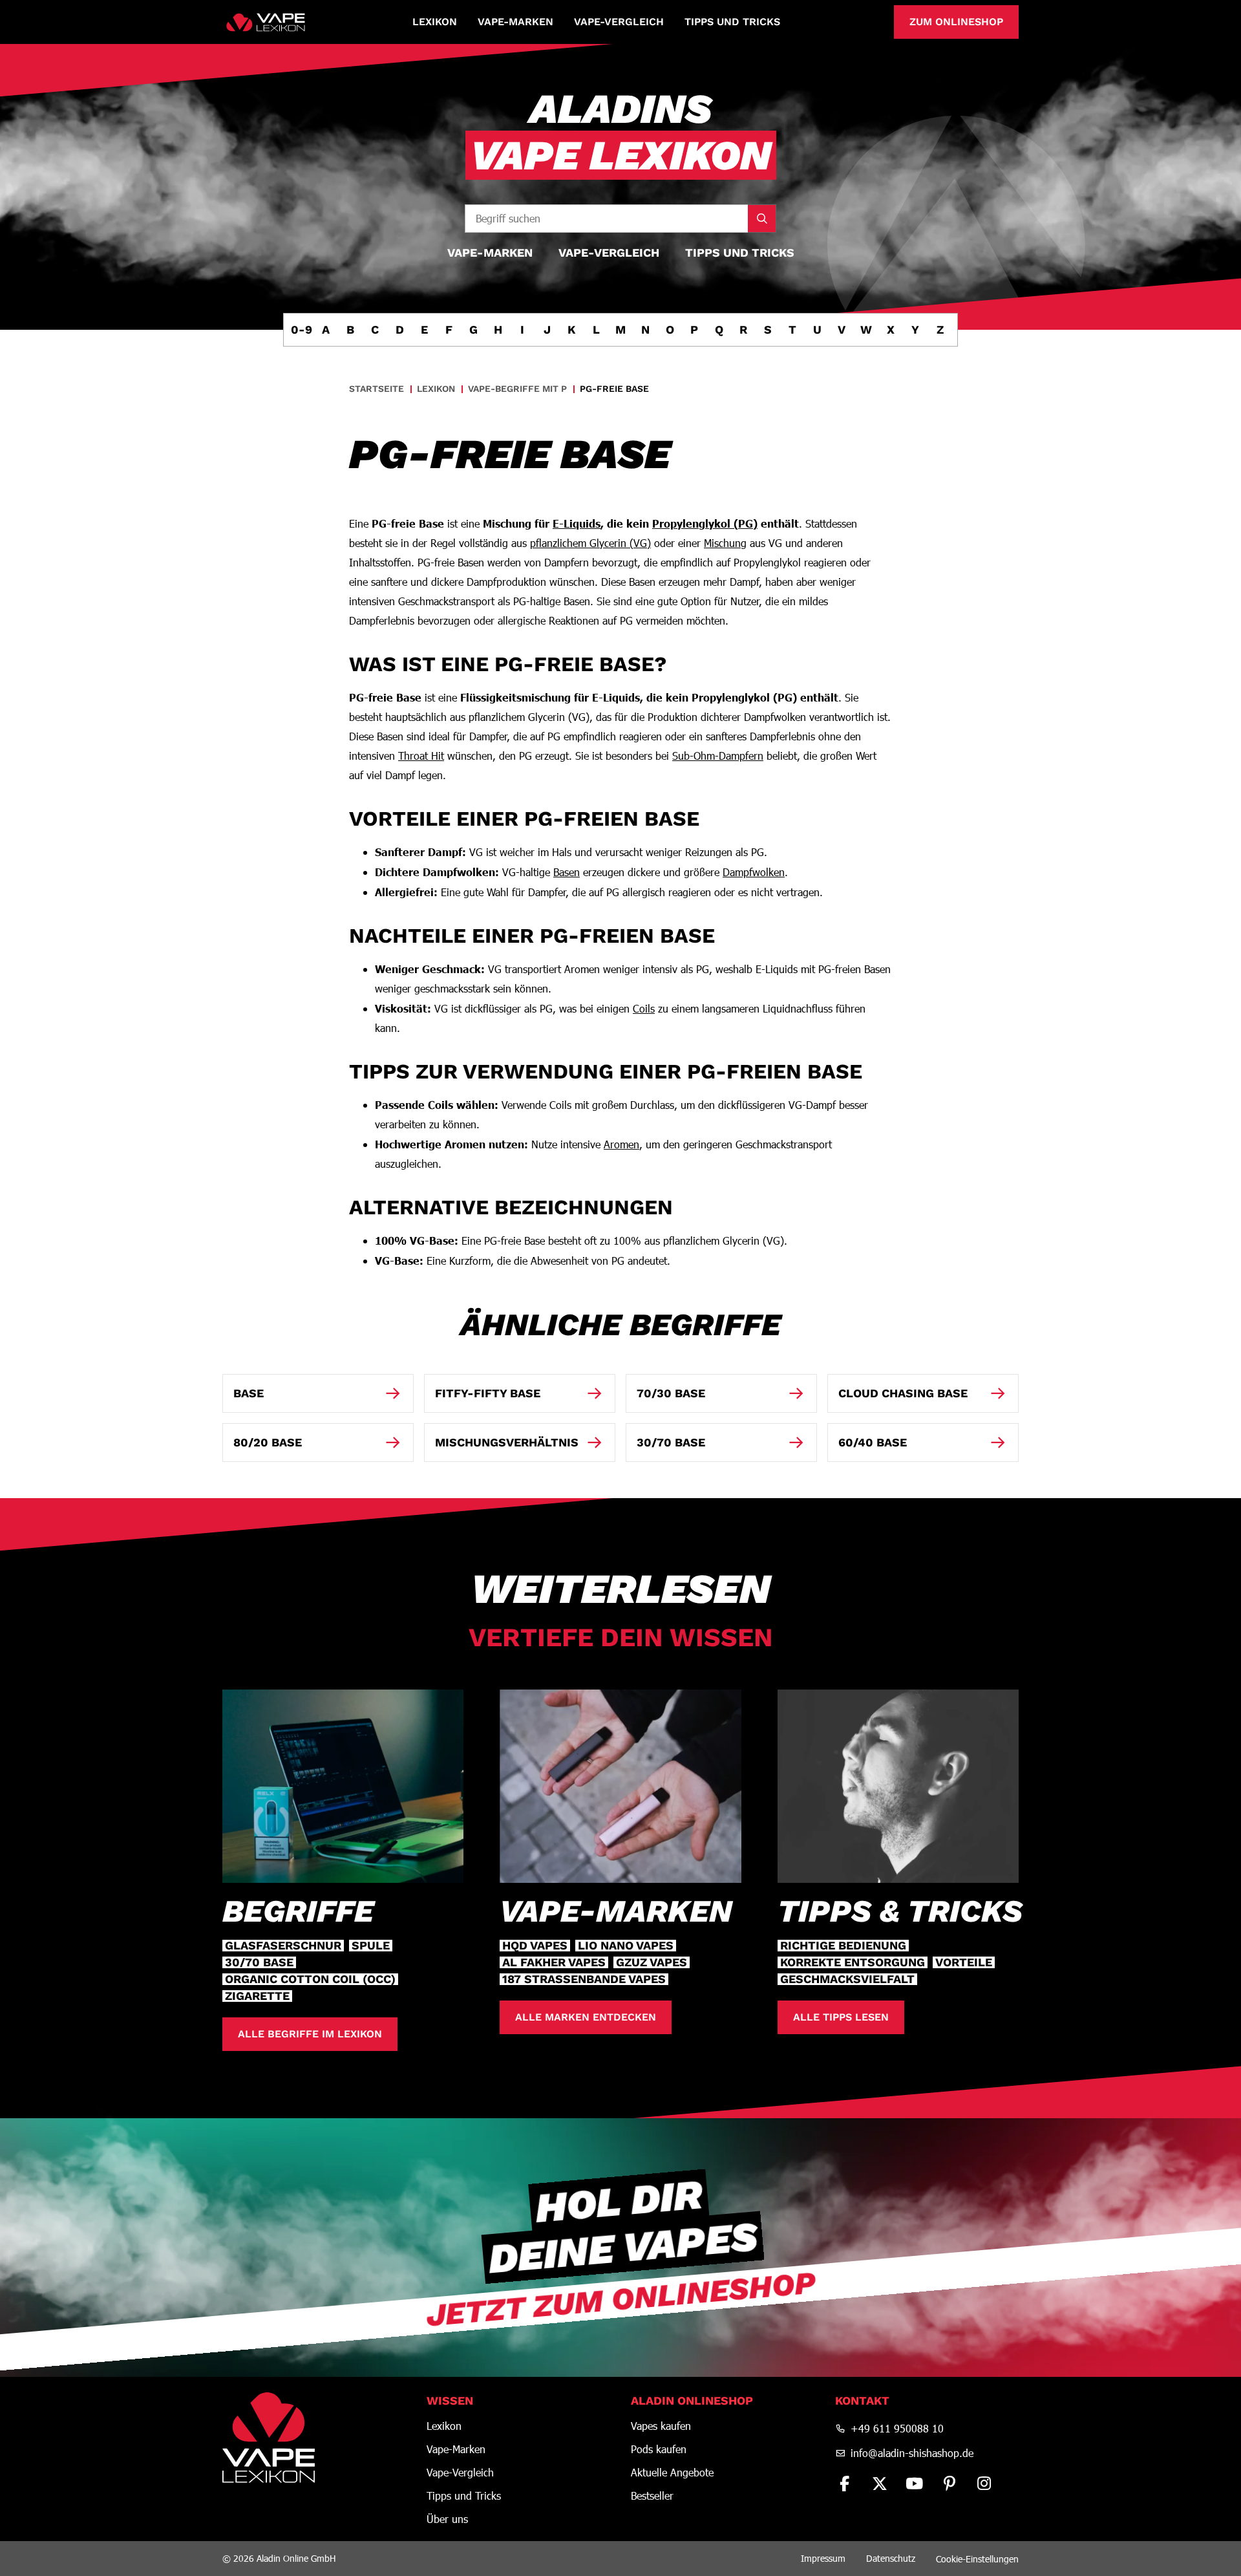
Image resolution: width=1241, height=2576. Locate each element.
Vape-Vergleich (619, 22)
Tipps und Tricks (732, 22)
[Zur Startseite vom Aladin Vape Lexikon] (266, 22)
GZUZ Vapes (652, 1962)
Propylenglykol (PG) (705, 523)
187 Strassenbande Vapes (584, 1979)
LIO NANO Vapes (626, 1946)
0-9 (301, 329)
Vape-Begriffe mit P (517, 389)
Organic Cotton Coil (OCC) (310, 1979)
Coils (644, 1008)
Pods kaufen (659, 2449)
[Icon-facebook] (845, 2484)
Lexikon (435, 22)
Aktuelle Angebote (672, 2473)
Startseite (377, 389)
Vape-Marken (515, 22)
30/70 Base (259, 1962)
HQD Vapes (535, 1946)
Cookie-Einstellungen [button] (977, 2559)
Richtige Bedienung (843, 1946)
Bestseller (652, 2496)
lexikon (436, 389)
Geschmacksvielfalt (847, 1979)
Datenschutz (891, 2558)
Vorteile (964, 1962)
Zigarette (257, 1996)
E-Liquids (577, 523)
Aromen (621, 1144)
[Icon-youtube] (915, 2484)
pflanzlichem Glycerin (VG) (590, 543)
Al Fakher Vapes (554, 1962)
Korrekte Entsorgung (853, 1962)
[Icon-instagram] (984, 2484)
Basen (567, 872)
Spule (371, 1946)
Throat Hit (421, 756)
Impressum (823, 2558)
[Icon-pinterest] (949, 2484)
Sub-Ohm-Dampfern (718, 756)
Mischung (725, 543)
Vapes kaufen (661, 2426)
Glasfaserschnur (283, 1946)
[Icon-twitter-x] (880, 2484)
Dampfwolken (754, 872)
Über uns (447, 2519)
